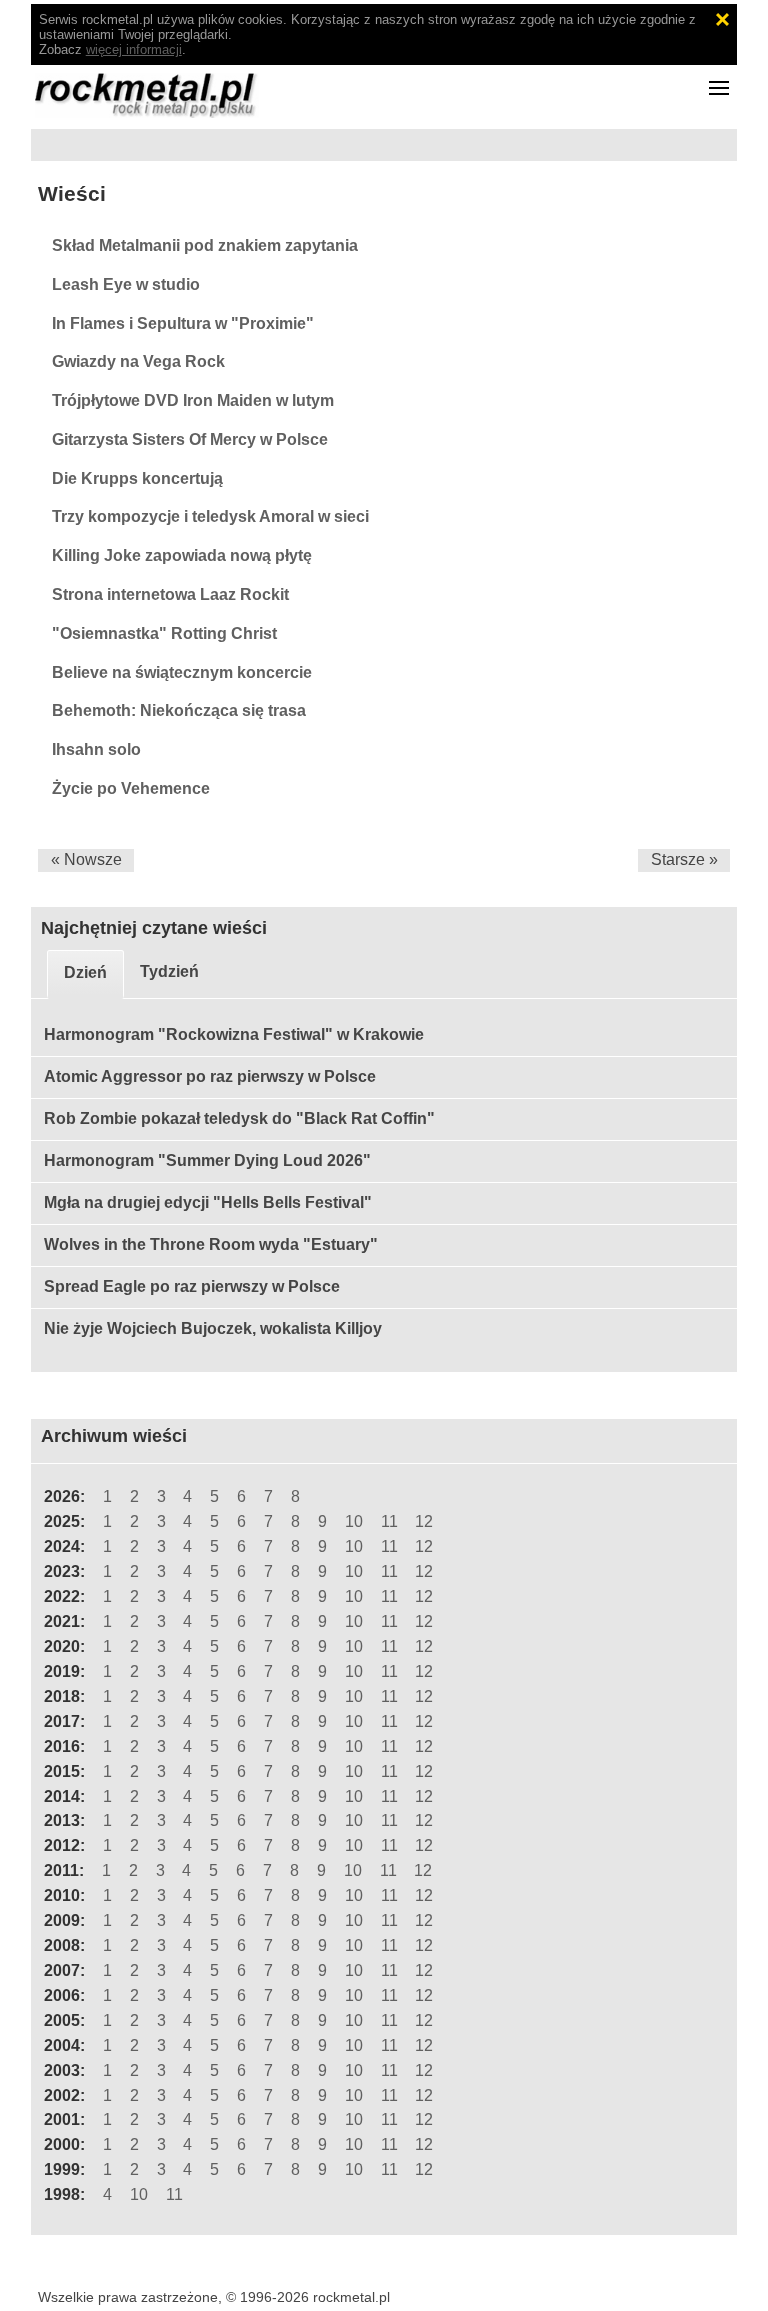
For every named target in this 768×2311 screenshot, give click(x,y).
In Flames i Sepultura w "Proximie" (183, 323)
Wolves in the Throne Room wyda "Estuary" (211, 1244)
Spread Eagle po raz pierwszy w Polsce (192, 1286)
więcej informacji (134, 49)
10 (354, 1521)
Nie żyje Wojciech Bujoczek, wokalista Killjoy (213, 1328)
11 (389, 1521)
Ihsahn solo (96, 749)
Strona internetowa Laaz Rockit (170, 594)
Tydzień (169, 971)
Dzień (85, 972)
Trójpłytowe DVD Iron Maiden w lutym (193, 400)
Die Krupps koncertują (137, 478)
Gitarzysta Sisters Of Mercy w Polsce (190, 439)
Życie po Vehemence (131, 788)
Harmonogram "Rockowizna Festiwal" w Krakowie (234, 1034)
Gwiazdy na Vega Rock (138, 361)
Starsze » (684, 859)
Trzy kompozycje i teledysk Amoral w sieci (210, 516)
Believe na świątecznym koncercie (182, 672)
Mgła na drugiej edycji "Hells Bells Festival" (208, 1202)
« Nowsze (86, 859)
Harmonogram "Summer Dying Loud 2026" (207, 1160)
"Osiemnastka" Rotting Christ (164, 633)
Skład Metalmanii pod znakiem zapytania (205, 245)
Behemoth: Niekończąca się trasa (179, 710)
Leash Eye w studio (126, 284)
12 (424, 1521)
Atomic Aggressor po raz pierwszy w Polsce (210, 1076)
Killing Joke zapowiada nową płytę (182, 555)
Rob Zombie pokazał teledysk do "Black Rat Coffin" (239, 1118)
